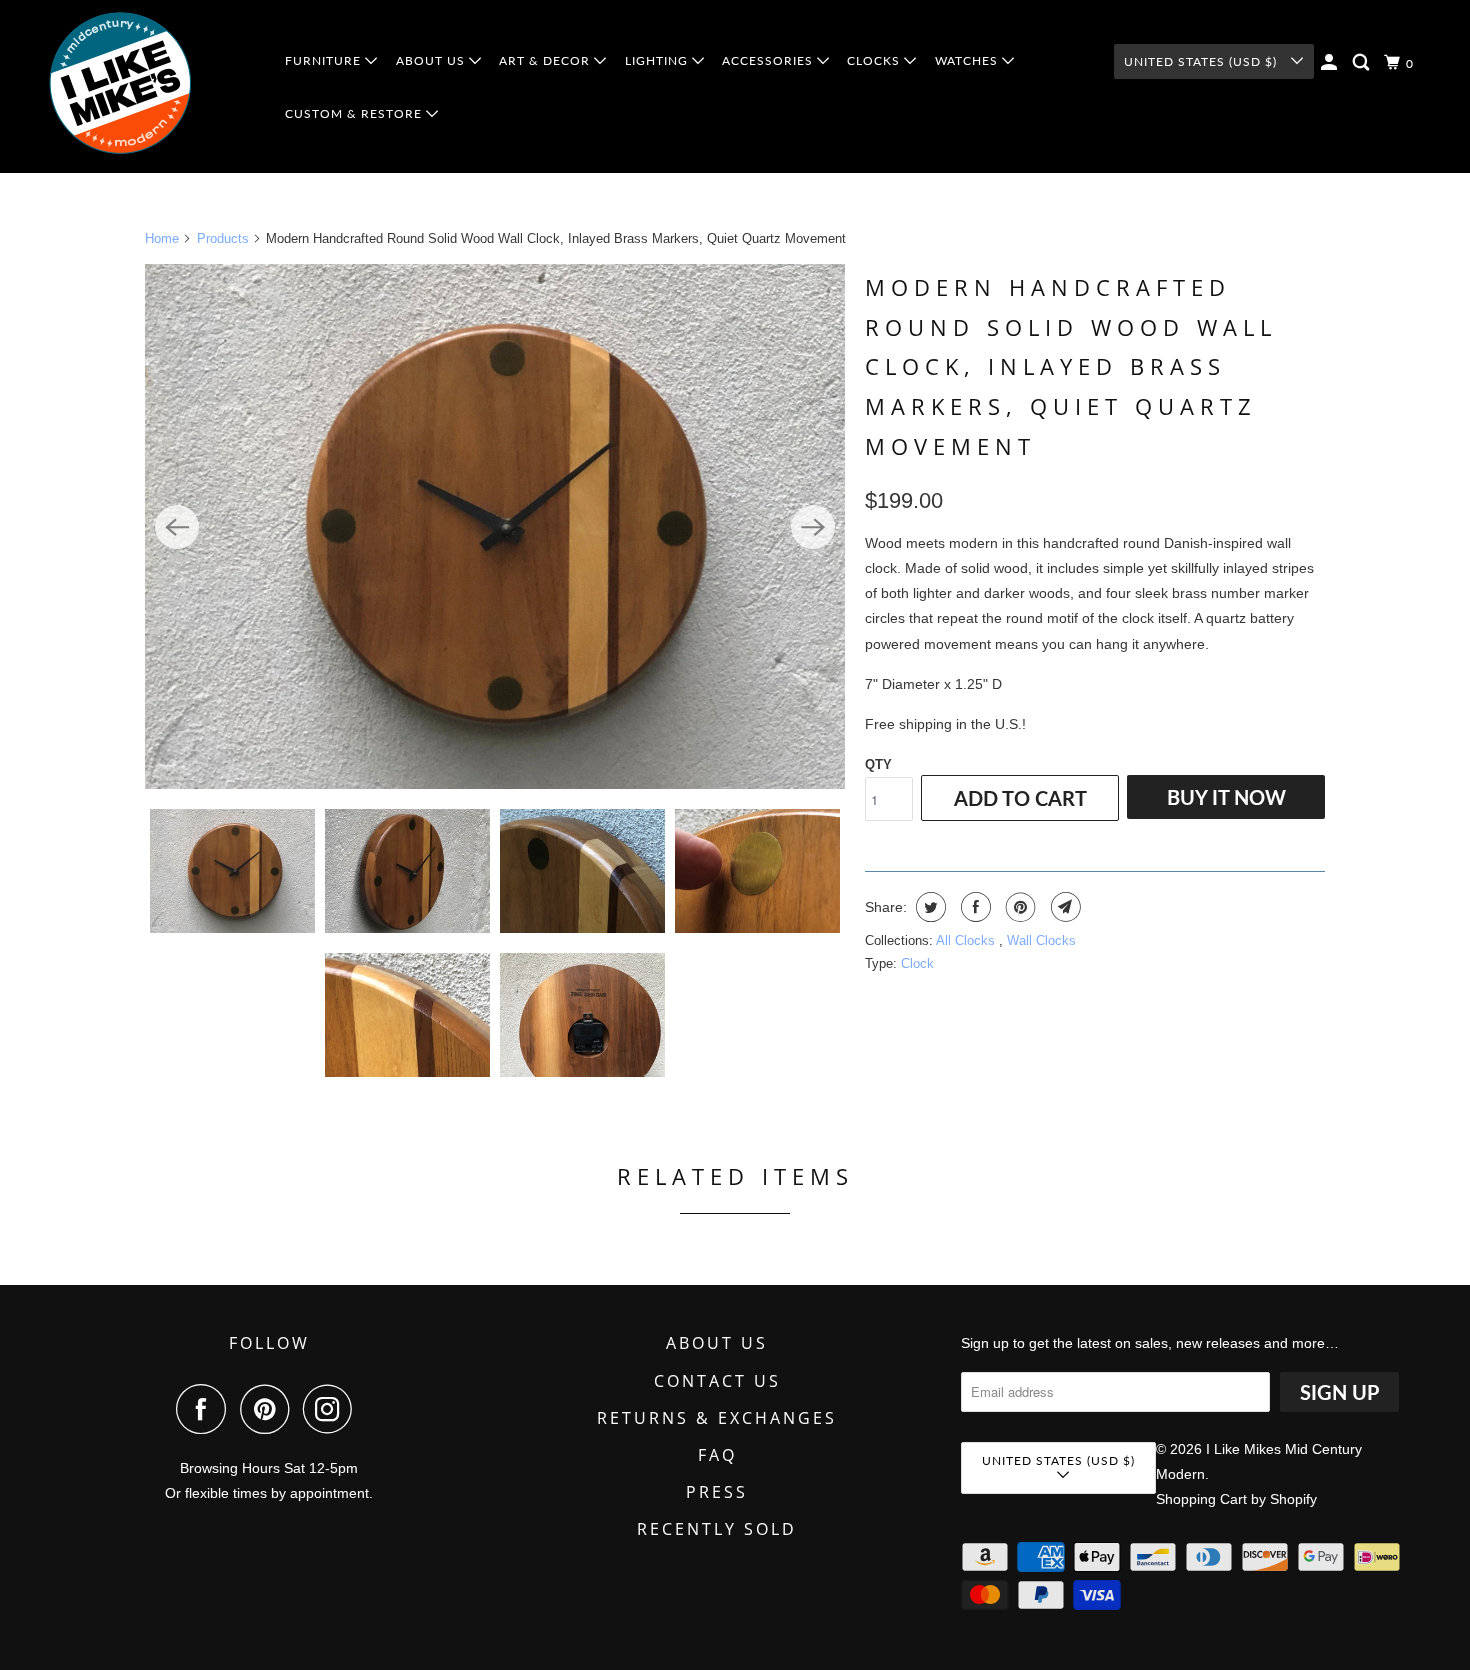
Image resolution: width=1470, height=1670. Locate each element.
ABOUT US (432, 60)
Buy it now (1226, 797)
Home (162, 238)
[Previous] (177, 527)
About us (717, 1343)
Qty (878, 764)
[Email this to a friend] (1063, 907)
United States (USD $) (1202, 61)
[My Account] (1331, 62)
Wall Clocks (1041, 940)
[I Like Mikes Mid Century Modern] (151, 86)
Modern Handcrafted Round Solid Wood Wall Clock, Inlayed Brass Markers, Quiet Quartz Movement (1071, 366)
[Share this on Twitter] (928, 907)
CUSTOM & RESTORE (355, 113)
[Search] (1363, 62)
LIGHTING (658, 60)
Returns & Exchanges (717, 1418)
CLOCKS (875, 60)
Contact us (717, 1381)
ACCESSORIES (769, 60)
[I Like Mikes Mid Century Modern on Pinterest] (269, 1409)
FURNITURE (325, 60)
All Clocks (967, 940)
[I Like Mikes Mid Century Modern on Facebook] (206, 1409)
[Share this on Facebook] (973, 907)
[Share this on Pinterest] (1018, 907)
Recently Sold (717, 1529)
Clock (917, 963)
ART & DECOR (546, 60)
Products (223, 238)
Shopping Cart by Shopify (1236, 1499)
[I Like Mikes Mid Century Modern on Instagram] (333, 1409)
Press (717, 1492)
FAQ (717, 1455)
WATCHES (968, 60)
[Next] (813, 527)
